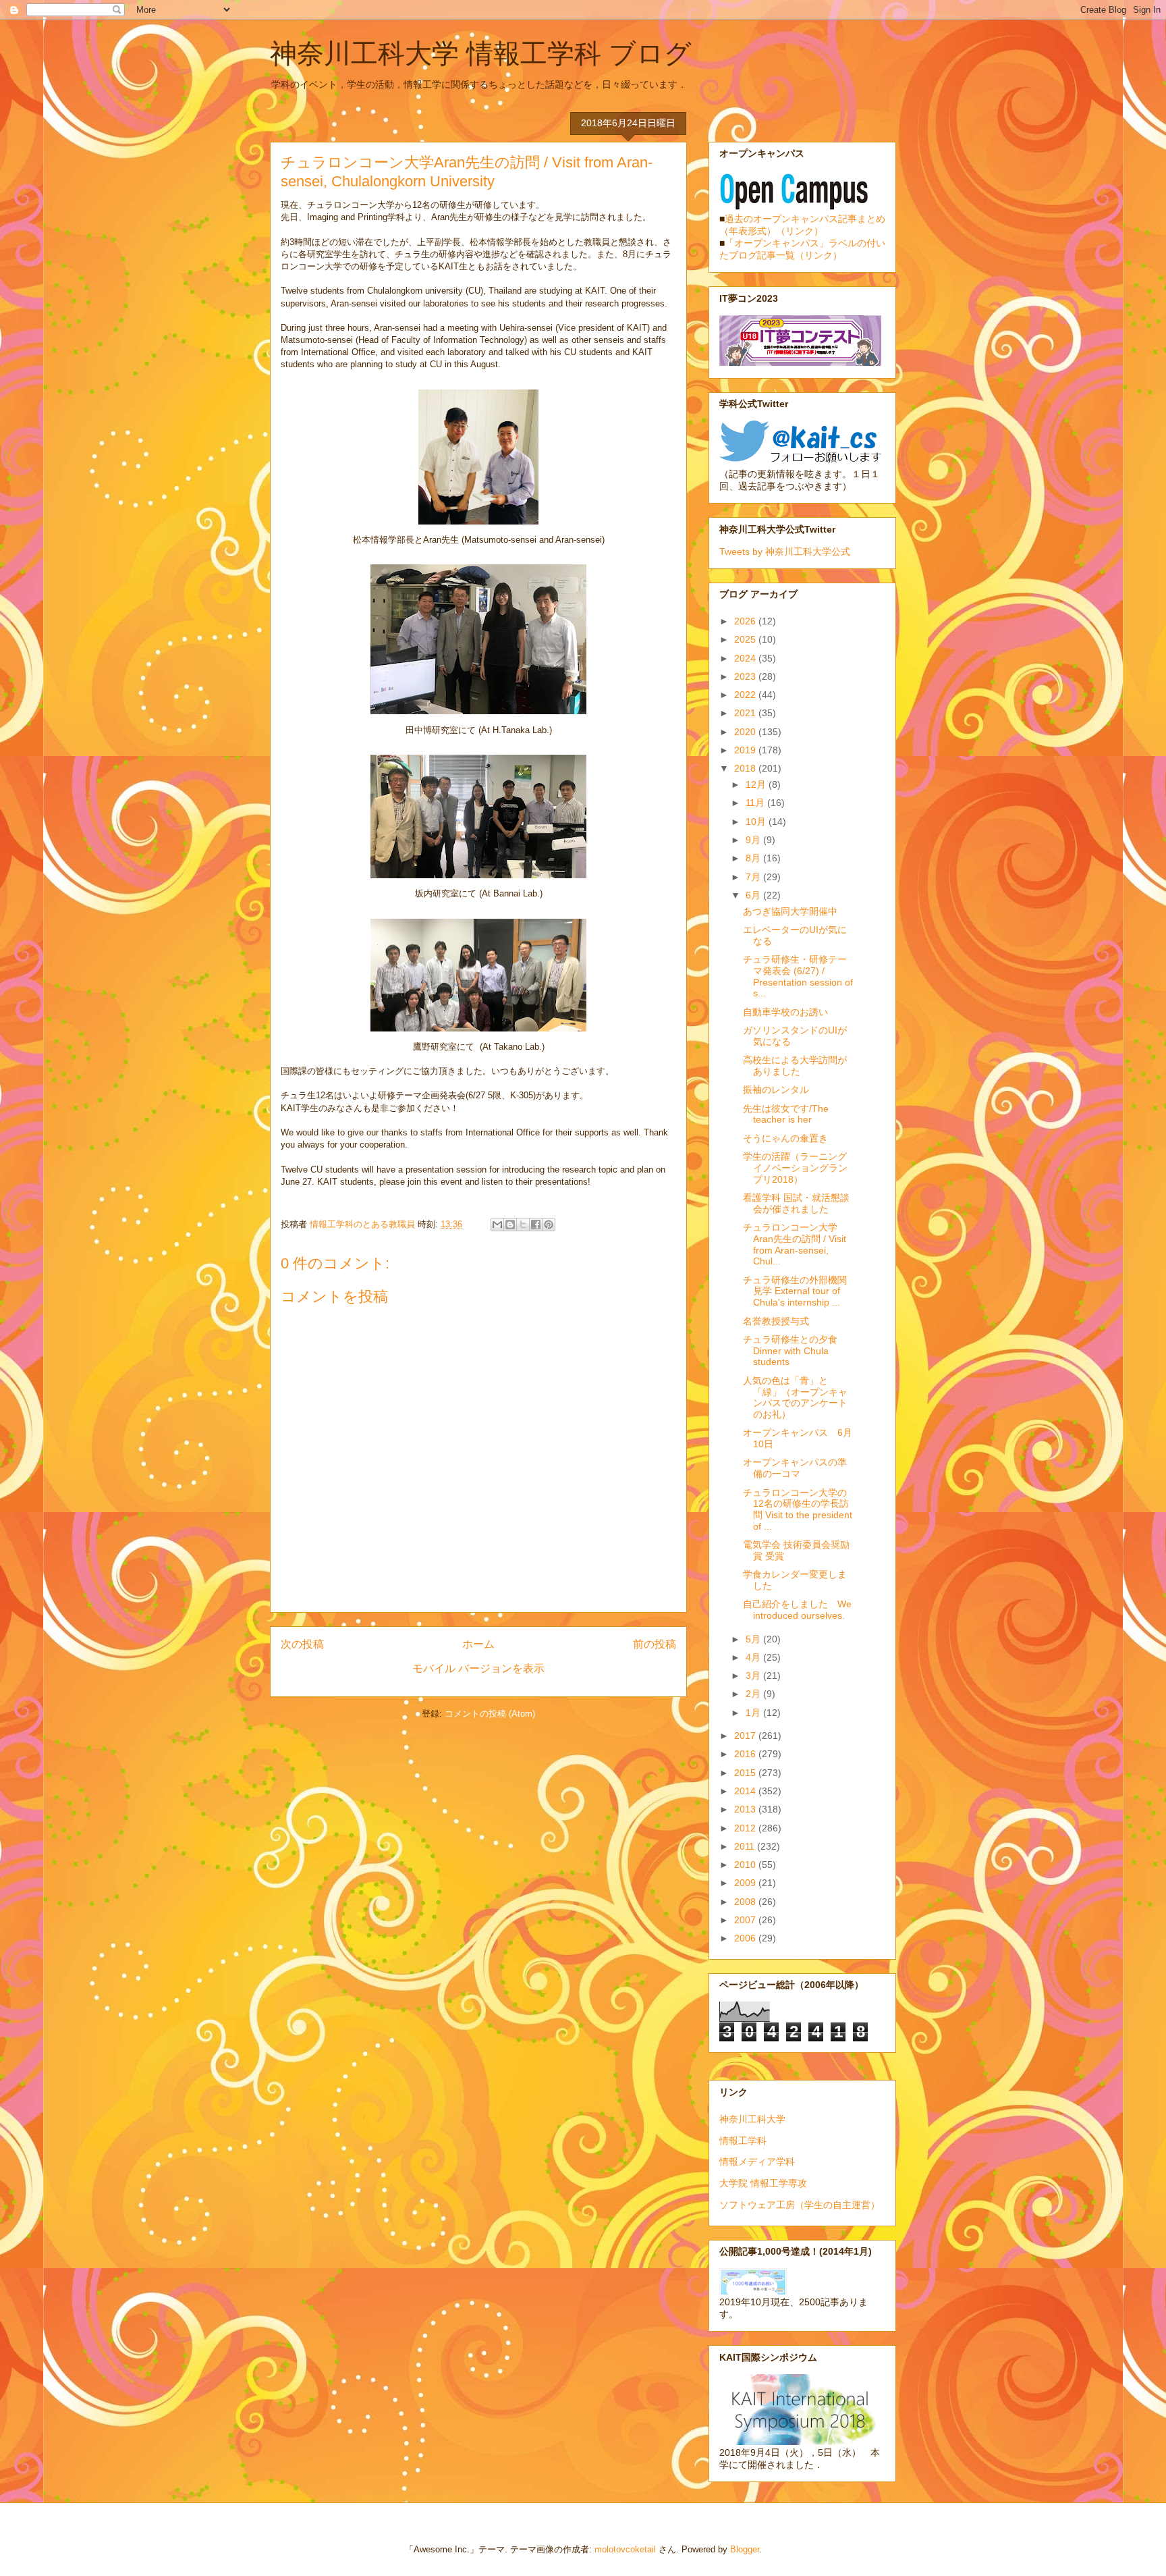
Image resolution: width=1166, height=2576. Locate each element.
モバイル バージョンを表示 (478, 1668)
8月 (754, 858)
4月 (754, 1657)
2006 (746, 1938)
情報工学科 (743, 2141)
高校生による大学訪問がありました (795, 1066)
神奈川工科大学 (752, 2119)
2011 (746, 1846)
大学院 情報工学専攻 (763, 2183)
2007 (746, 1920)
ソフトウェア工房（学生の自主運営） (800, 2205)
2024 (746, 658)
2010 (746, 1864)
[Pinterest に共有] (549, 1225)
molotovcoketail (625, 2549)
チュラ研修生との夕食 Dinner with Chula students (790, 1351)
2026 (746, 621)
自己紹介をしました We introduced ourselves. (797, 1610)
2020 (746, 732)
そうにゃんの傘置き (785, 1138)
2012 (746, 1828)
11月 (756, 803)
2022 (746, 695)
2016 (746, 1754)
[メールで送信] (497, 1225)
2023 (746, 676)
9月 (754, 840)
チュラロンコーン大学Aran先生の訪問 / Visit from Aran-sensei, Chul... (795, 1244)
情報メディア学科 (757, 2162)
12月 (757, 784)
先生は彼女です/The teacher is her (786, 1114)
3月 (754, 1675)
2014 (746, 1791)
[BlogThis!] (510, 1225)
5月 (754, 1639)
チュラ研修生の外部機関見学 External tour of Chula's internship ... (795, 1291)
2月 (754, 1694)
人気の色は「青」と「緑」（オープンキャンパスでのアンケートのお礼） (795, 1397)
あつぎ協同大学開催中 (790, 911)
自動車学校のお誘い (785, 1012)
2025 (746, 639)
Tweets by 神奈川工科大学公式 (785, 552)
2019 (746, 750)
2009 (746, 1883)
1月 (754, 1713)
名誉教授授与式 (776, 1321)
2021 (746, 713)
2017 (746, 1736)
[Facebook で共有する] (536, 1225)
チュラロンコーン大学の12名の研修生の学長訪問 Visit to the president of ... (798, 1509)
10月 (757, 822)
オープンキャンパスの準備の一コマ (795, 1468)
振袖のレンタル (776, 1090)
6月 (754, 895)
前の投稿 (655, 1644)
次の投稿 (302, 1644)
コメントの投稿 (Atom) (490, 1714)
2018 (746, 768)
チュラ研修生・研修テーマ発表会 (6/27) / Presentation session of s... (798, 976)
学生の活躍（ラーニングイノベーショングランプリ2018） (795, 1168)
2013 (746, 1809)
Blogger (745, 2549)
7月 (754, 877)
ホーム (478, 1644)
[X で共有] (523, 1225)
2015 (746, 1773)
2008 (746, 1902)
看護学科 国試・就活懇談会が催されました (796, 1203)
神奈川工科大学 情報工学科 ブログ (481, 53)
